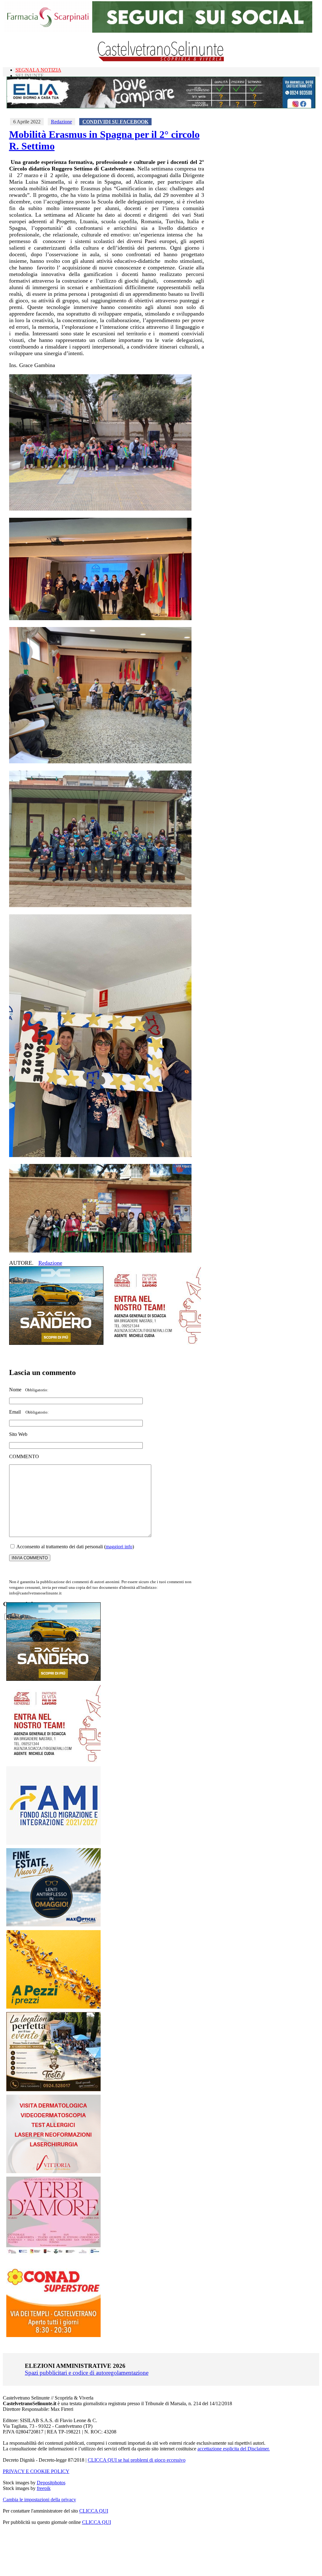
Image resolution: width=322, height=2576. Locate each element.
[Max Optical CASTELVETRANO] (53, 1925)
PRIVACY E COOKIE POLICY (36, 2471)
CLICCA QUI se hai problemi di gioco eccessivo (137, 2460)
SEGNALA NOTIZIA (38, 70)
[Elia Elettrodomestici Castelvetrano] (161, 107)
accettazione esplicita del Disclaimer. (234, 2449)
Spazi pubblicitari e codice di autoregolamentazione (87, 2373)
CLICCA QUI (94, 2511)
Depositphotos (51, 2483)
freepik (44, 2488)
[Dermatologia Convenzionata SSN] (53, 2171)
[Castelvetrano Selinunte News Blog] (161, 60)
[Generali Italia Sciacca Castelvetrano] (154, 1343)
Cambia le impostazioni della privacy (39, 2500)
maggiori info (119, 1547)
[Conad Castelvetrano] (53, 2335)
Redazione (61, 122)
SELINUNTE (30, 76)
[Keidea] (53, 2007)
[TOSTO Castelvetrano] (54, 2089)
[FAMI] (53, 1843)
